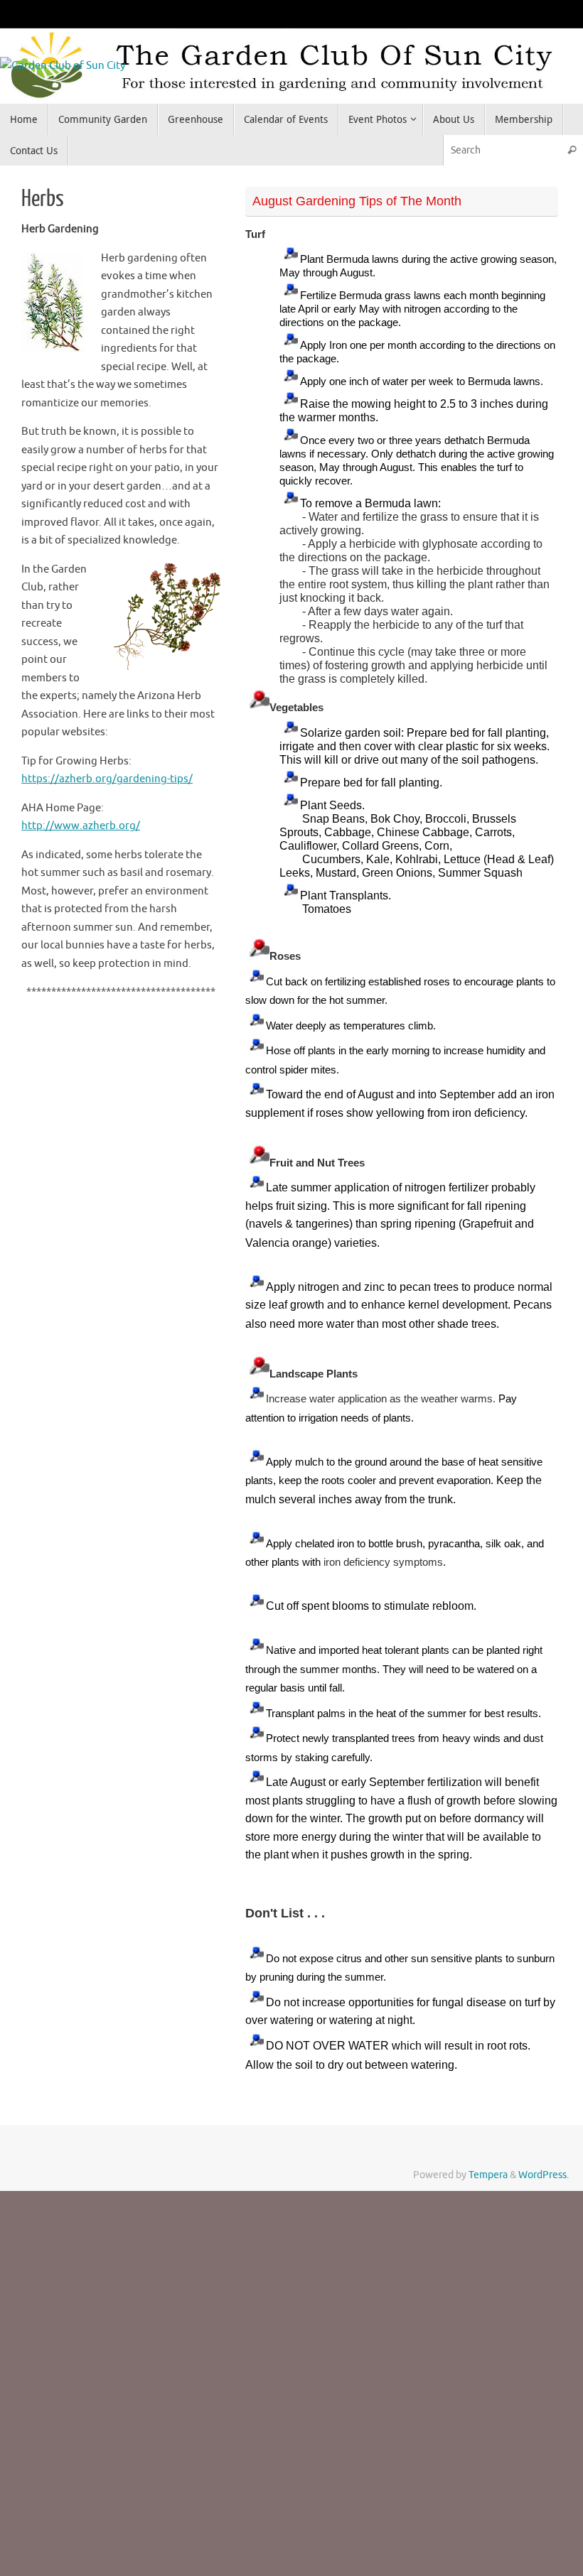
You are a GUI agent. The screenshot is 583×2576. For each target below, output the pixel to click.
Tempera (488, 2175)
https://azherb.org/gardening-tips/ (107, 779)
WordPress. (544, 2175)
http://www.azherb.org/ (81, 826)
